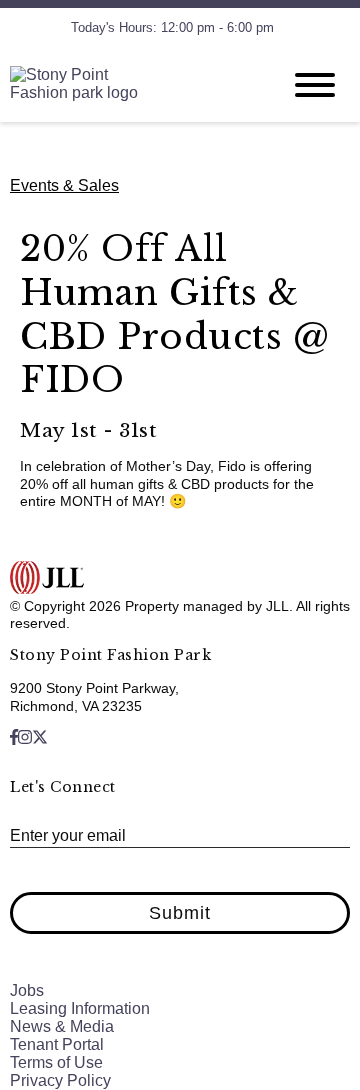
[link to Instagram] (25, 737)
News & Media (62, 1026)
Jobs (27, 990)
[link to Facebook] (14, 737)
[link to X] (40, 737)
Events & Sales (64, 185)
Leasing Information (80, 1008)
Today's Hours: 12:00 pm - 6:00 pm (172, 27)
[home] (130, 85)
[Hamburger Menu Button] (315, 85)
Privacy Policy (60, 1080)
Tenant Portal (57, 1044)
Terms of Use (56, 1062)
